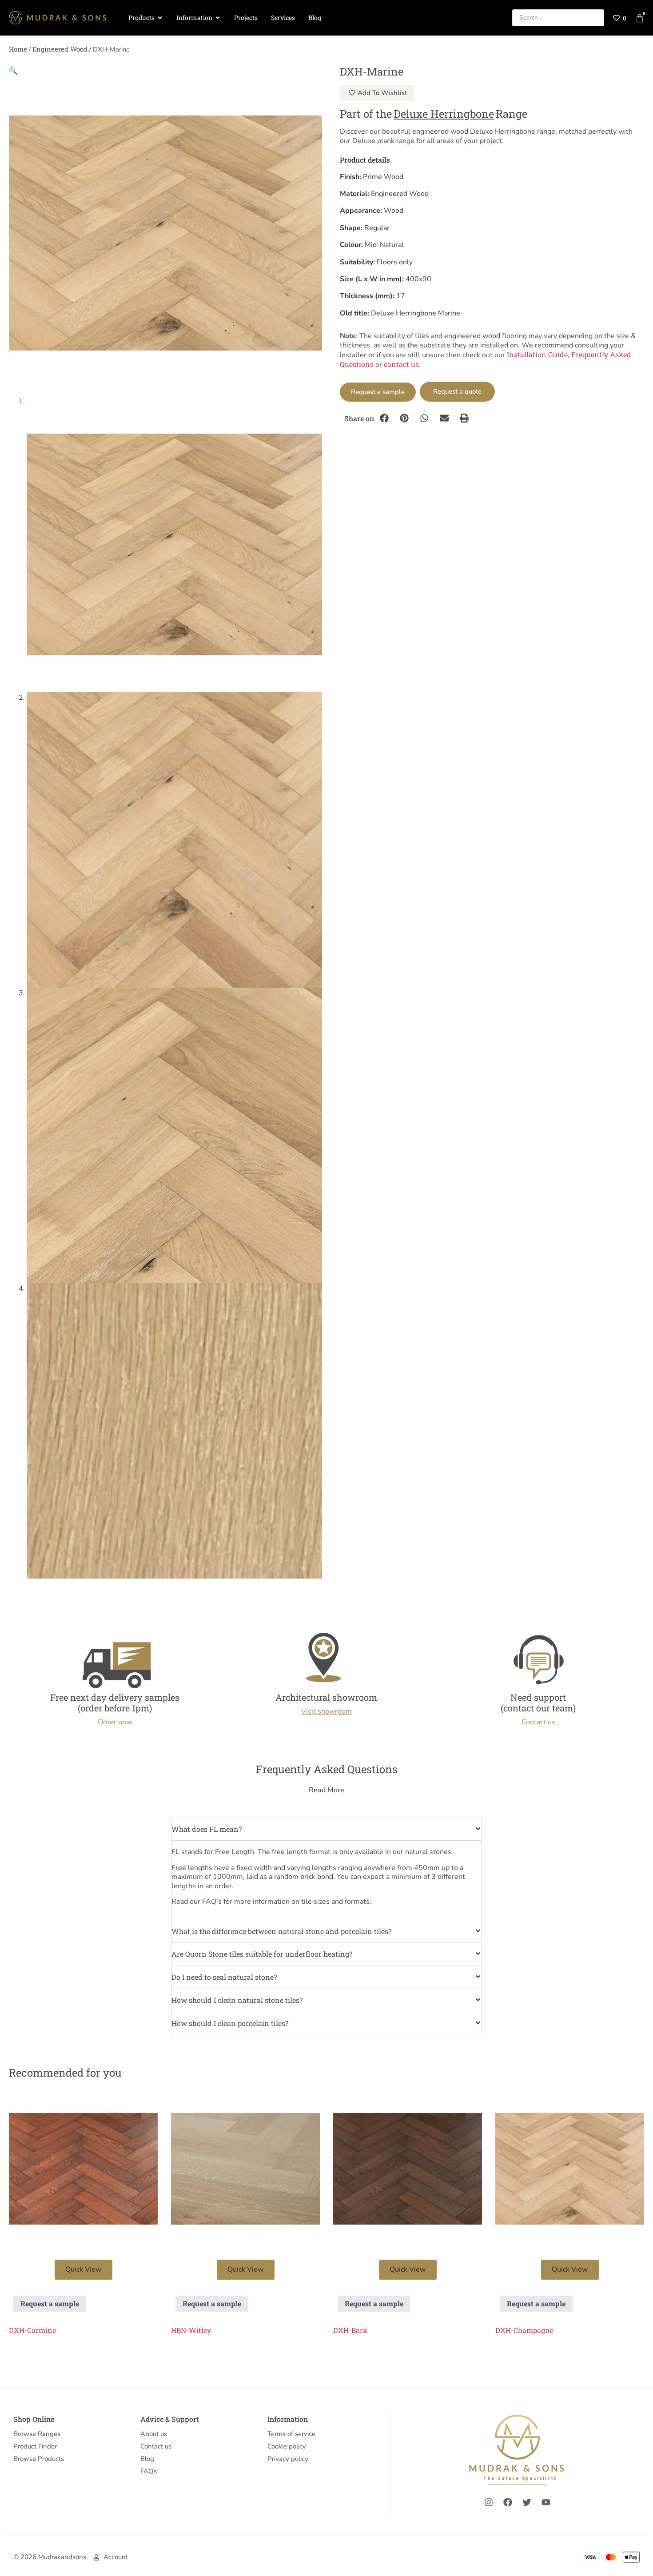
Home (18, 49)
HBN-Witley (191, 2330)
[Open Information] (218, 18)
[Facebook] (508, 2502)
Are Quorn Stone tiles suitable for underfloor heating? (262, 1954)
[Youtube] (546, 2502)
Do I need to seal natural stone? (224, 1977)
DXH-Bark (350, 2330)
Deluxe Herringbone (444, 114)
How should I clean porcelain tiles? (230, 2023)
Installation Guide (537, 354)
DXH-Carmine (32, 2330)
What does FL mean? (207, 1829)
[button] (13, 70)
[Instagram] (489, 2502)
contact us (401, 364)
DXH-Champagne (524, 2330)
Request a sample (378, 392)
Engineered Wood (60, 49)
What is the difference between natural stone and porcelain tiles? (281, 1931)
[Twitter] (527, 2502)
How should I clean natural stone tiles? (237, 2000)
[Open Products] (160, 18)
